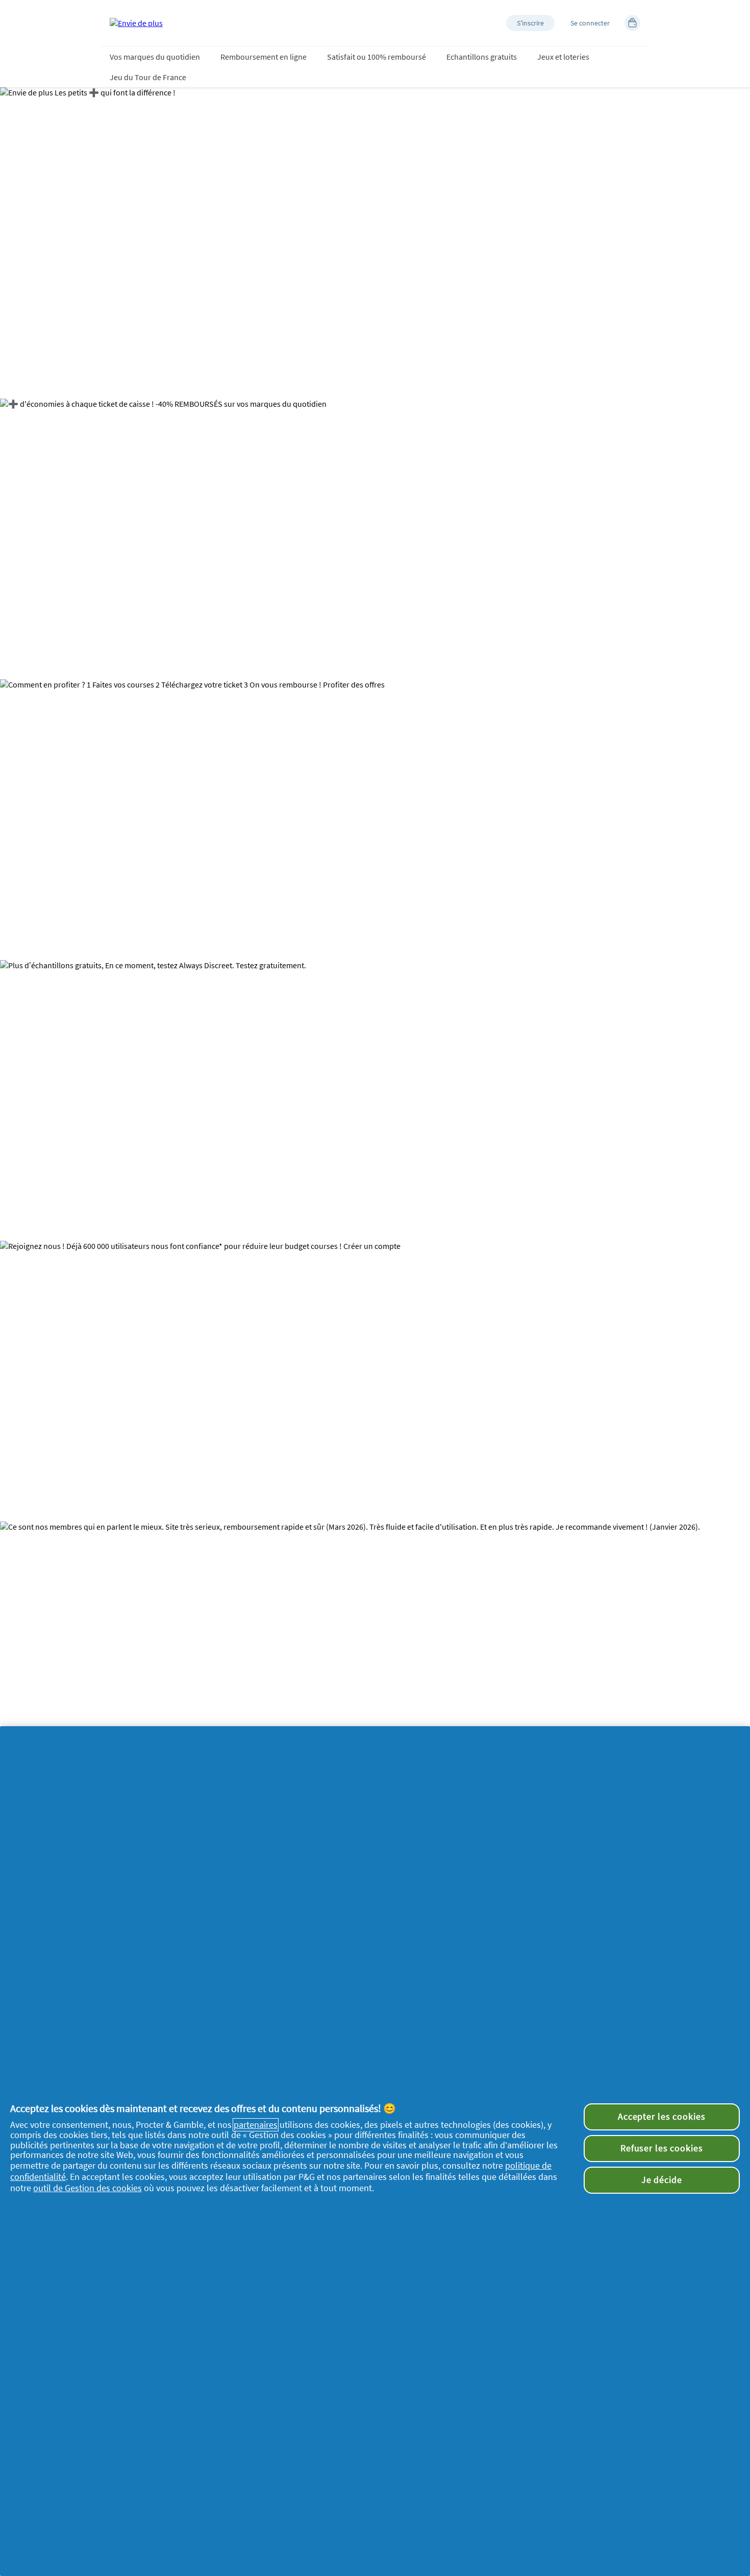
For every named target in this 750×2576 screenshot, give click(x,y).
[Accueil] (136, 23)
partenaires (256, 2125)
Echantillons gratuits (482, 57)
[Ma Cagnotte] (632, 23)
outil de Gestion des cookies (87, 2188)
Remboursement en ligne (264, 57)
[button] (530, 23)
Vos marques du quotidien (155, 57)
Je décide (662, 2180)
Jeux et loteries (563, 57)
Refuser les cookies (662, 2148)
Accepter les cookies (662, 2117)
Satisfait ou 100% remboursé (377, 57)
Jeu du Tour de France (148, 77)
